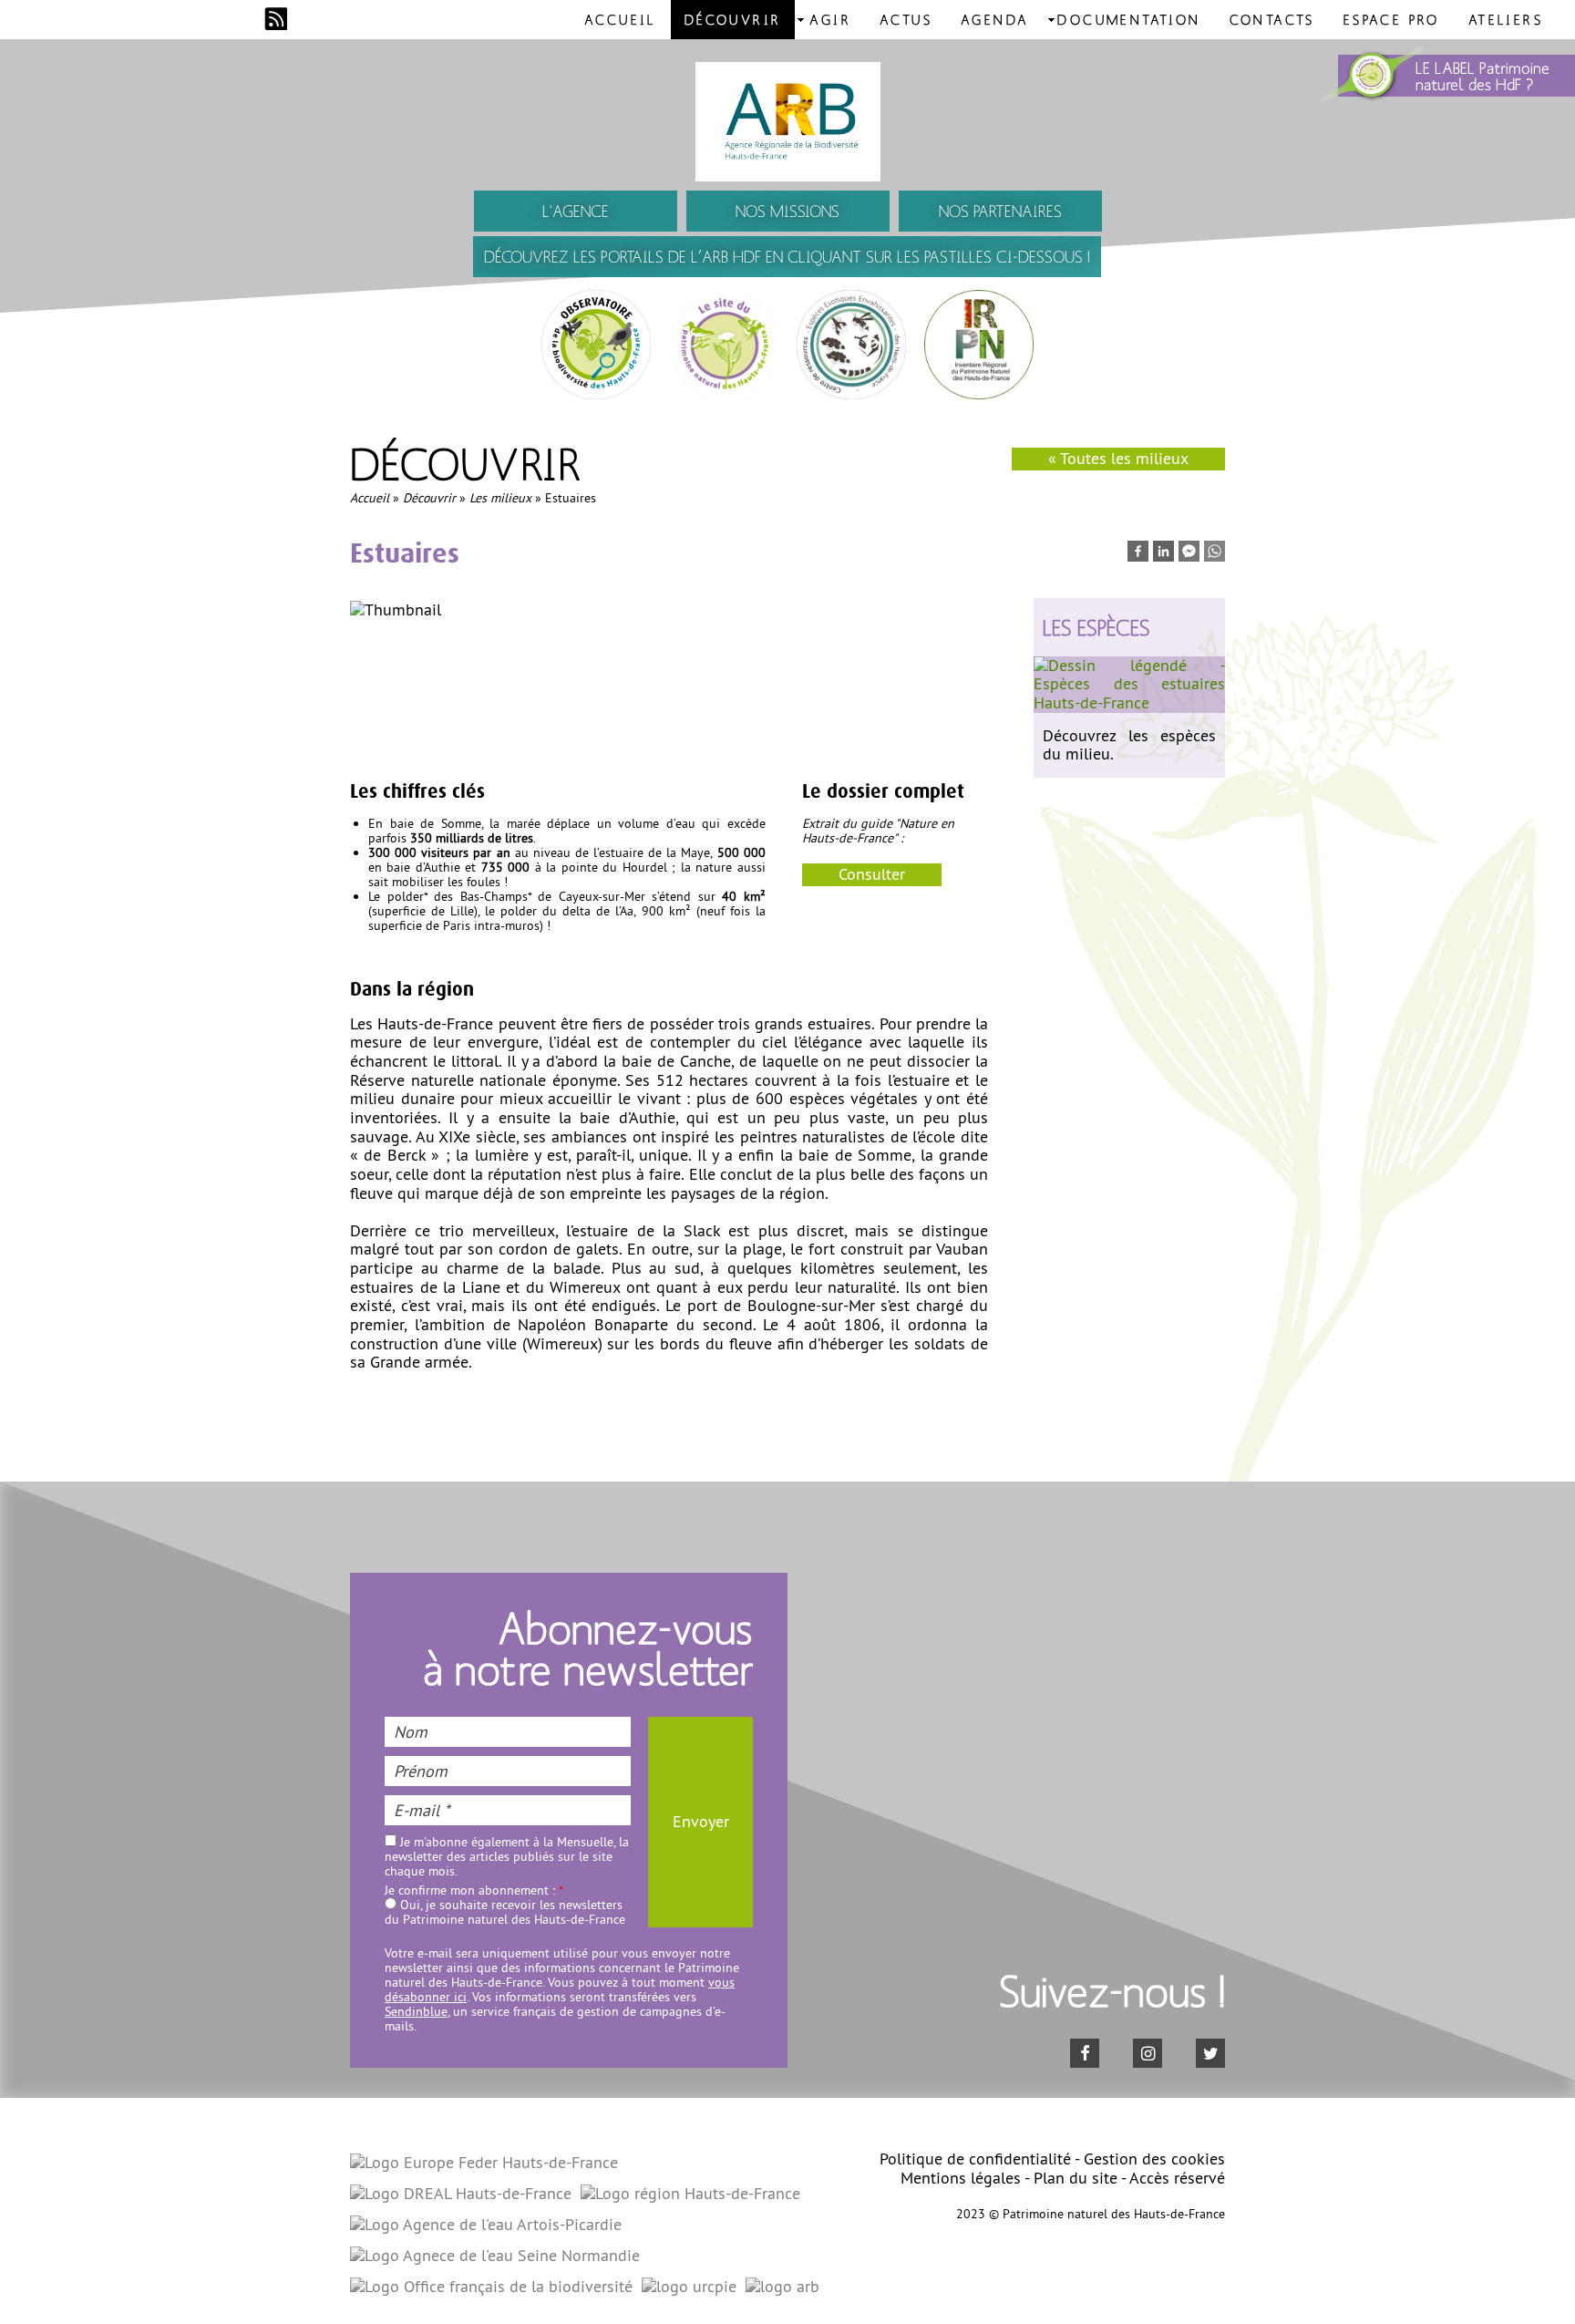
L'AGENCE (576, 211)
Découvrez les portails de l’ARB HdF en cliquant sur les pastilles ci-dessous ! (787, 257)
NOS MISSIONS (787, 211)
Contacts (1272, 19)
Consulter (872, 874)
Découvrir (733, 19)
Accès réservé (1177, 2178)
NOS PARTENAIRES (1000, 211)
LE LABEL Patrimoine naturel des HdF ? (1482, 76)
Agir (830, 19)
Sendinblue (416, 2011)
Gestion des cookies (1154, 2159)
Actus (906, 19)
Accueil (620, 19)
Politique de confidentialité (975, 2159)
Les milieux (500, 498)
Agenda (995, 19)
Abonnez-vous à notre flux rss (276, 19)
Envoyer (701, 1821)
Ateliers (1506, 19)
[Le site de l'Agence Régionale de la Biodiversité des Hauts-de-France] (787, 122)
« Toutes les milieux (1118, 458)
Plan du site (1076, 2178)
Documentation (1129, 19)
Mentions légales (961, 2178)
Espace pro (1392, 19)
